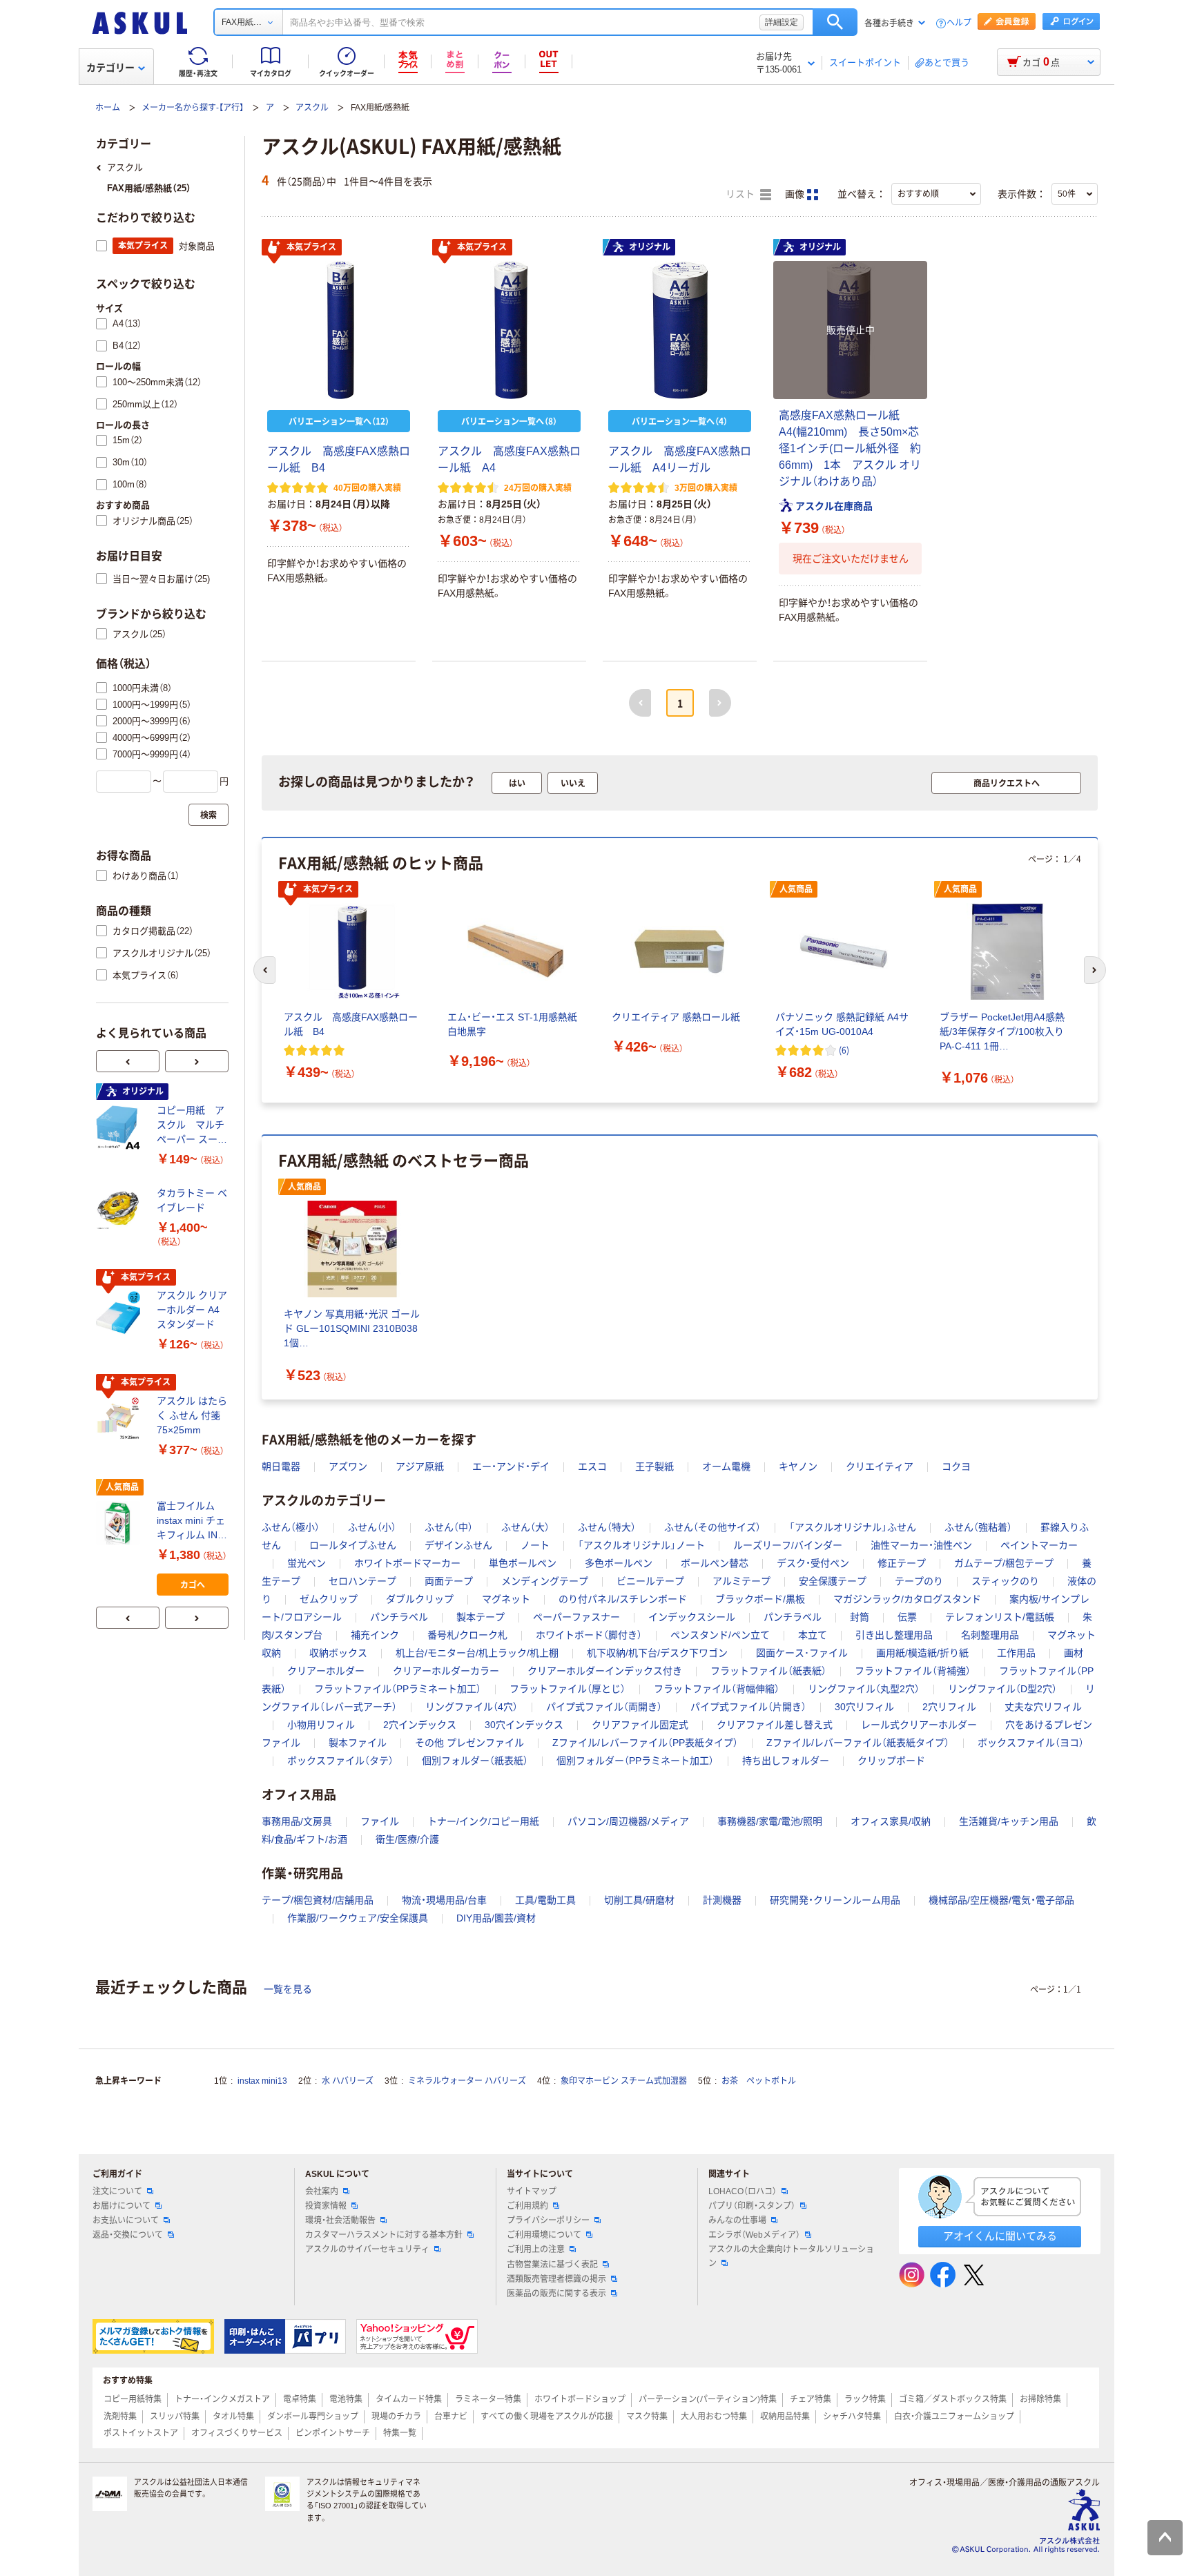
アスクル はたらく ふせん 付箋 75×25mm (192, 1415)
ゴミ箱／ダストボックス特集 (953, 2399)
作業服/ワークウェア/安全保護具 (358, 1918)
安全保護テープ (833, 1581)
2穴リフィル (949, 1707)
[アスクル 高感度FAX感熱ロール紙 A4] (509, 330)
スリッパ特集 (175, 2417)
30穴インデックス (524, 1725)
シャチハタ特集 (852, 2417)
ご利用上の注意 (536, 2249)
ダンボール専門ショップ (313, 2417)
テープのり (919, 1581)
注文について (117, 2191)
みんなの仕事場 (737, 2220)
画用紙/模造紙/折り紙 (922, 1653)
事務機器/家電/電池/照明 (770, 1821)
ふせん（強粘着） (978, 1527)
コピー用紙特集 (133, 2399)
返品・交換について (128, 2235)
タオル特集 (233, 2417)
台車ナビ (451, 2417)
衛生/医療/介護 (407, 1839)
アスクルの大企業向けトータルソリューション (791, 2256)
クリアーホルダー (326, 1671)
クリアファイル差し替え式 (775, 1725)
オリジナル (650, 247)
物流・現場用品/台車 (444, 1900)
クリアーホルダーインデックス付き (605, 1671)
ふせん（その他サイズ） (712, 1527)
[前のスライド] (128, 1061)
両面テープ (449, 1581)
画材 (1074, 1653)
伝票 (907, 1617)
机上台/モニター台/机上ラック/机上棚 (477, 1653)
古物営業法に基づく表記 (552, 2265)
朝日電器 (281, 1466)
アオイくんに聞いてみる (1000, 2236)
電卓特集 (300, 2399)
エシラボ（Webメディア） (754, 2235)
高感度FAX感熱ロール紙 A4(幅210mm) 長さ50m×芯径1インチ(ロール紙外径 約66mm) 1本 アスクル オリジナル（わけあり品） (850, 448)
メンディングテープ (545, 1581)
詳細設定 (782, 22)
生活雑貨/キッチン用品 (1009, 1821)
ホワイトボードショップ (580, 2399)
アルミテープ (741, 1581)
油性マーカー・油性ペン (921, 1545)
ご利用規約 (527, 2206)
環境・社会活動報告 (340, 2220)
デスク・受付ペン (813, 1563)
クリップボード (891, 1761)
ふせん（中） (449, 1527)
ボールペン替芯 (715, 1563)
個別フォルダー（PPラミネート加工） (635, 1761)
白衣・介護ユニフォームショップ (954, 2417)
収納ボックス (338, 1653)
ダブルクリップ (420, 1599)
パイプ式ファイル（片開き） (748, 1707)
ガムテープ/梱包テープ (1004, 1563)
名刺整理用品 (990, 1635)
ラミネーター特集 (488, 2399)
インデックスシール (692, 1617)
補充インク (375, 1635)
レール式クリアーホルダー (919, 1725)
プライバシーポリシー (548, 2220)
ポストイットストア (141, 2433)
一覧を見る (288, 1989)
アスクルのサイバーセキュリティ (367, 2249)
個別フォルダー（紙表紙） (475, 1761)
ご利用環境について (544, 2235)
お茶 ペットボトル (759, 2081)
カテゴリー (110, 68)
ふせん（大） (525, 1527)
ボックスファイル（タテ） (340, 1761)
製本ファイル (358, 1743)
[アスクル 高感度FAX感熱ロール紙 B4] (339, 330)
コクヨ (956, 1466)
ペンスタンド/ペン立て (720, 1635)
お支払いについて (126, 2220)
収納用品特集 (785, 2417)
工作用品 (1016, 1653)
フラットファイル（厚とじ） (568, 1689)
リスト (741, 194)
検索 (835, 22)
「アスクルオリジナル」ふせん (853, 1527)
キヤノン (798, 1466)
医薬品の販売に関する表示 (556, 2294)
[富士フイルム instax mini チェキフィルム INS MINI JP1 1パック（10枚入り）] (121, 1523)
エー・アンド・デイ (511, 1466)
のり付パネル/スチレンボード (623, 1599)
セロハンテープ (362, 1581)
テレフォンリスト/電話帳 (1000, 1617)
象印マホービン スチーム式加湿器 (624, 2081)
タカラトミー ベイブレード (192, 1200)
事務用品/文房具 (297, 1821)
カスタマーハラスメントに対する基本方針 (384, 2235)
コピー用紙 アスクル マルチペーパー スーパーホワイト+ (192, 1126)
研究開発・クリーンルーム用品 (835, 1900)
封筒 (860, 1617)
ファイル (380, 1821)
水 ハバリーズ (348, 2081)
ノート (535, 1545)
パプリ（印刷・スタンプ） (752, 2206)
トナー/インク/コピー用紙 (483, 1821)
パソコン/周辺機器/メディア (628, 1821)
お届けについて (122, 2206)
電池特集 (346, 2399)
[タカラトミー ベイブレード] (121, 1210)
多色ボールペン (619, 1563)
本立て (813, 1635)
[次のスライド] (197, 1061)
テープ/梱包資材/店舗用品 (318, 1900)
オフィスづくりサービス (237, 2433)
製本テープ (481, 1617)
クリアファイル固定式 (640, 1725)
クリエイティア (880, 1466)
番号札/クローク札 (467, 1635)
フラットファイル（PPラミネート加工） (398, 1689)
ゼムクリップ (329, 1599)
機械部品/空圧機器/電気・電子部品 (1001, 1900)
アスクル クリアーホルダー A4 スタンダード (192, 1310)
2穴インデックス (420, 1725)
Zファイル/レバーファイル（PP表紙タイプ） (645, 1743)
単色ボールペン (523, 1563)
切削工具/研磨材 (639, 1900)
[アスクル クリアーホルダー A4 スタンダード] (121, 1313)
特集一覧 (400, 2433)
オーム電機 (726, 1466)
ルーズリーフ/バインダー (788, 1545)
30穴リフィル (864, 1707)
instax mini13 (262, 2081)
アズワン (348, 1466)
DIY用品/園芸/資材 (496, 1918)
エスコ (592, 1466)
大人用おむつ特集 (714, 2417)
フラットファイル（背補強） (913, 1671)
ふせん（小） (372, 1527)
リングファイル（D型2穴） (1002, 1689)
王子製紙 (654, 1466)
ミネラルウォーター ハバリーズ (467, 2081)
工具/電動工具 (545, 1900)
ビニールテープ (650, 1581)
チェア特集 (811, 2399)
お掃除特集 (1040, 2399)
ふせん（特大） (607, 1527)
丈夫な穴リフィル (1043, 1707)
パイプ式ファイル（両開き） (604, 1707)
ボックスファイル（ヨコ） (1031, 1743)
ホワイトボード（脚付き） (589, 1635)
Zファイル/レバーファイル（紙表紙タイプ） (858, 1743)
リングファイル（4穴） (472, 1707)
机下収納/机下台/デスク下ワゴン (657, 1653)
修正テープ (902, 1563)
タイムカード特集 (409, 2399)
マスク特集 (647, 2417)
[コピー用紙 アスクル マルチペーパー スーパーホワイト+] (121, 1127)
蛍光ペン (307, 1563)
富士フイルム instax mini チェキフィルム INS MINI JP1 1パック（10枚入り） (191, 1521)
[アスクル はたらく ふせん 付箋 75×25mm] (121, 1418)
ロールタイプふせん (353, 1545)
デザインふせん (458, 1545)
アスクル (312, 108)
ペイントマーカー (1039, 1545)
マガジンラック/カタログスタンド (907, 1599)
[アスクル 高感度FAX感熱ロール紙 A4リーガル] (680, 330)
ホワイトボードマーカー (407, 1563)
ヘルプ (959, 23)
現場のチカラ (396, 2417)
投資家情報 (326, 2206)
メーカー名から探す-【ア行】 (193, 108)
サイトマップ (532, 2191)
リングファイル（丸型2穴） (864, 1689)
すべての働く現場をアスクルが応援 (547, 2417)
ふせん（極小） (291, 1527)
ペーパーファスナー (576, 1617)
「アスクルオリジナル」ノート (641, 1545)
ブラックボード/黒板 (760, 1599)
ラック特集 (865, 2399)
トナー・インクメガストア (222, 2399)
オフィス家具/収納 (891, 1821)
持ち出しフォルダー (786, 1761)
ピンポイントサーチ (333, 2433)
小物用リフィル (321, 1725)
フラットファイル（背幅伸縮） (717, 1689)
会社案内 (322, 2191)
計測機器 (722, 1900)
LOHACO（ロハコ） (743, 2191)
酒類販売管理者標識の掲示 (556, 2279)
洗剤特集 (120, 2417)
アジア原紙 (420, 1466)
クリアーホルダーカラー (446, 1671)
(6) (844, 1050)
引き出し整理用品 (894, 1635)
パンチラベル (399, 1617)
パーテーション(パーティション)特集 (708, 2399)
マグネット (506, 1599)
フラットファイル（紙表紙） (768, 1671)
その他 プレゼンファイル (469, 1743)
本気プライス (311, 247)
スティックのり (1005, 1581)
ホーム (108, 108)
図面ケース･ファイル (802, 1653)
